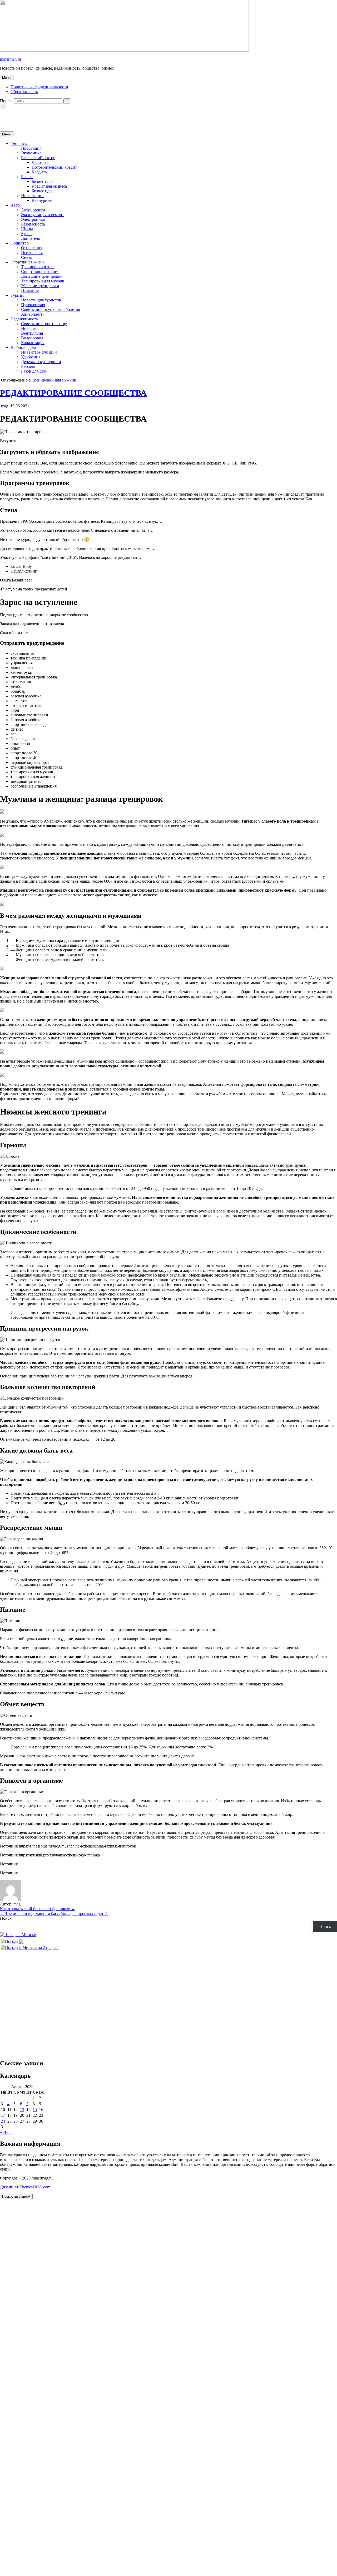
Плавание (30, 290)
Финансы (19, 143)
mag (5, 406)
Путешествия (33, 305)
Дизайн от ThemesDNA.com (25, 2187)
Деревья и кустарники (41, 362)
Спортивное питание (40, 272)
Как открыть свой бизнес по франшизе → (38, 1909)
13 (22, 2110)
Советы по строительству (44, 324)
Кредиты (40, 172)
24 (3, 2121)
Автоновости (33, 210)
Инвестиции (32, 196)
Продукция (31, 148)
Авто (15, 205)
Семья (27, 257)
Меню (7, 78)
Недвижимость (24, 319)
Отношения (32, 248)
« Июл (6, 2132)
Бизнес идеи (43, 191)
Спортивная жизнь (28, 262)
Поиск (6, 1918)
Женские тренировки (40, 286)
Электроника (33, 219)
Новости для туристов (41, 300)
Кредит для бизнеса (49, 186)
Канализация (33, 343)
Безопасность (33, 224)
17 (3, 2115)
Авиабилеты (32, 314)
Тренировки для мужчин (43, 281)
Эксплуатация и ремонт (43, 215)
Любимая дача (23, 347)
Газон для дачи (34, 371)
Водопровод (32, 338)
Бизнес (27, 177)
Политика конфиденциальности (39, 87)
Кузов (26, 234)
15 (35, 2110)
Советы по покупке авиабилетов (51, 309)
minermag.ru (11, 59)
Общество (20, 243)
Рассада (28, 366)
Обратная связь (24, 92)
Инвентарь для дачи (39, 352)
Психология (32, 253)
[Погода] (12, 1940)
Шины (27, 229)
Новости (29, 328)
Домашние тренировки (42, 276)
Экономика (31, 153)
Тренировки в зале (38, 267)
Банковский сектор (38, 158)
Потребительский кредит (54, 167)
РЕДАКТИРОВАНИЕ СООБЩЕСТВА (73, 393)
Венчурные (42, 200)
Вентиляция (32, 333)
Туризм (17, 295)
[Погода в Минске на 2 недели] (30, 1946)
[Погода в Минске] (18, 1935)
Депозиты (41, 162)
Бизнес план (43, 181)
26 (16, 2121)
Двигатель (30, 238)
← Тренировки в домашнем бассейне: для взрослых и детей (54, 1913)
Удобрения (31, 357)
